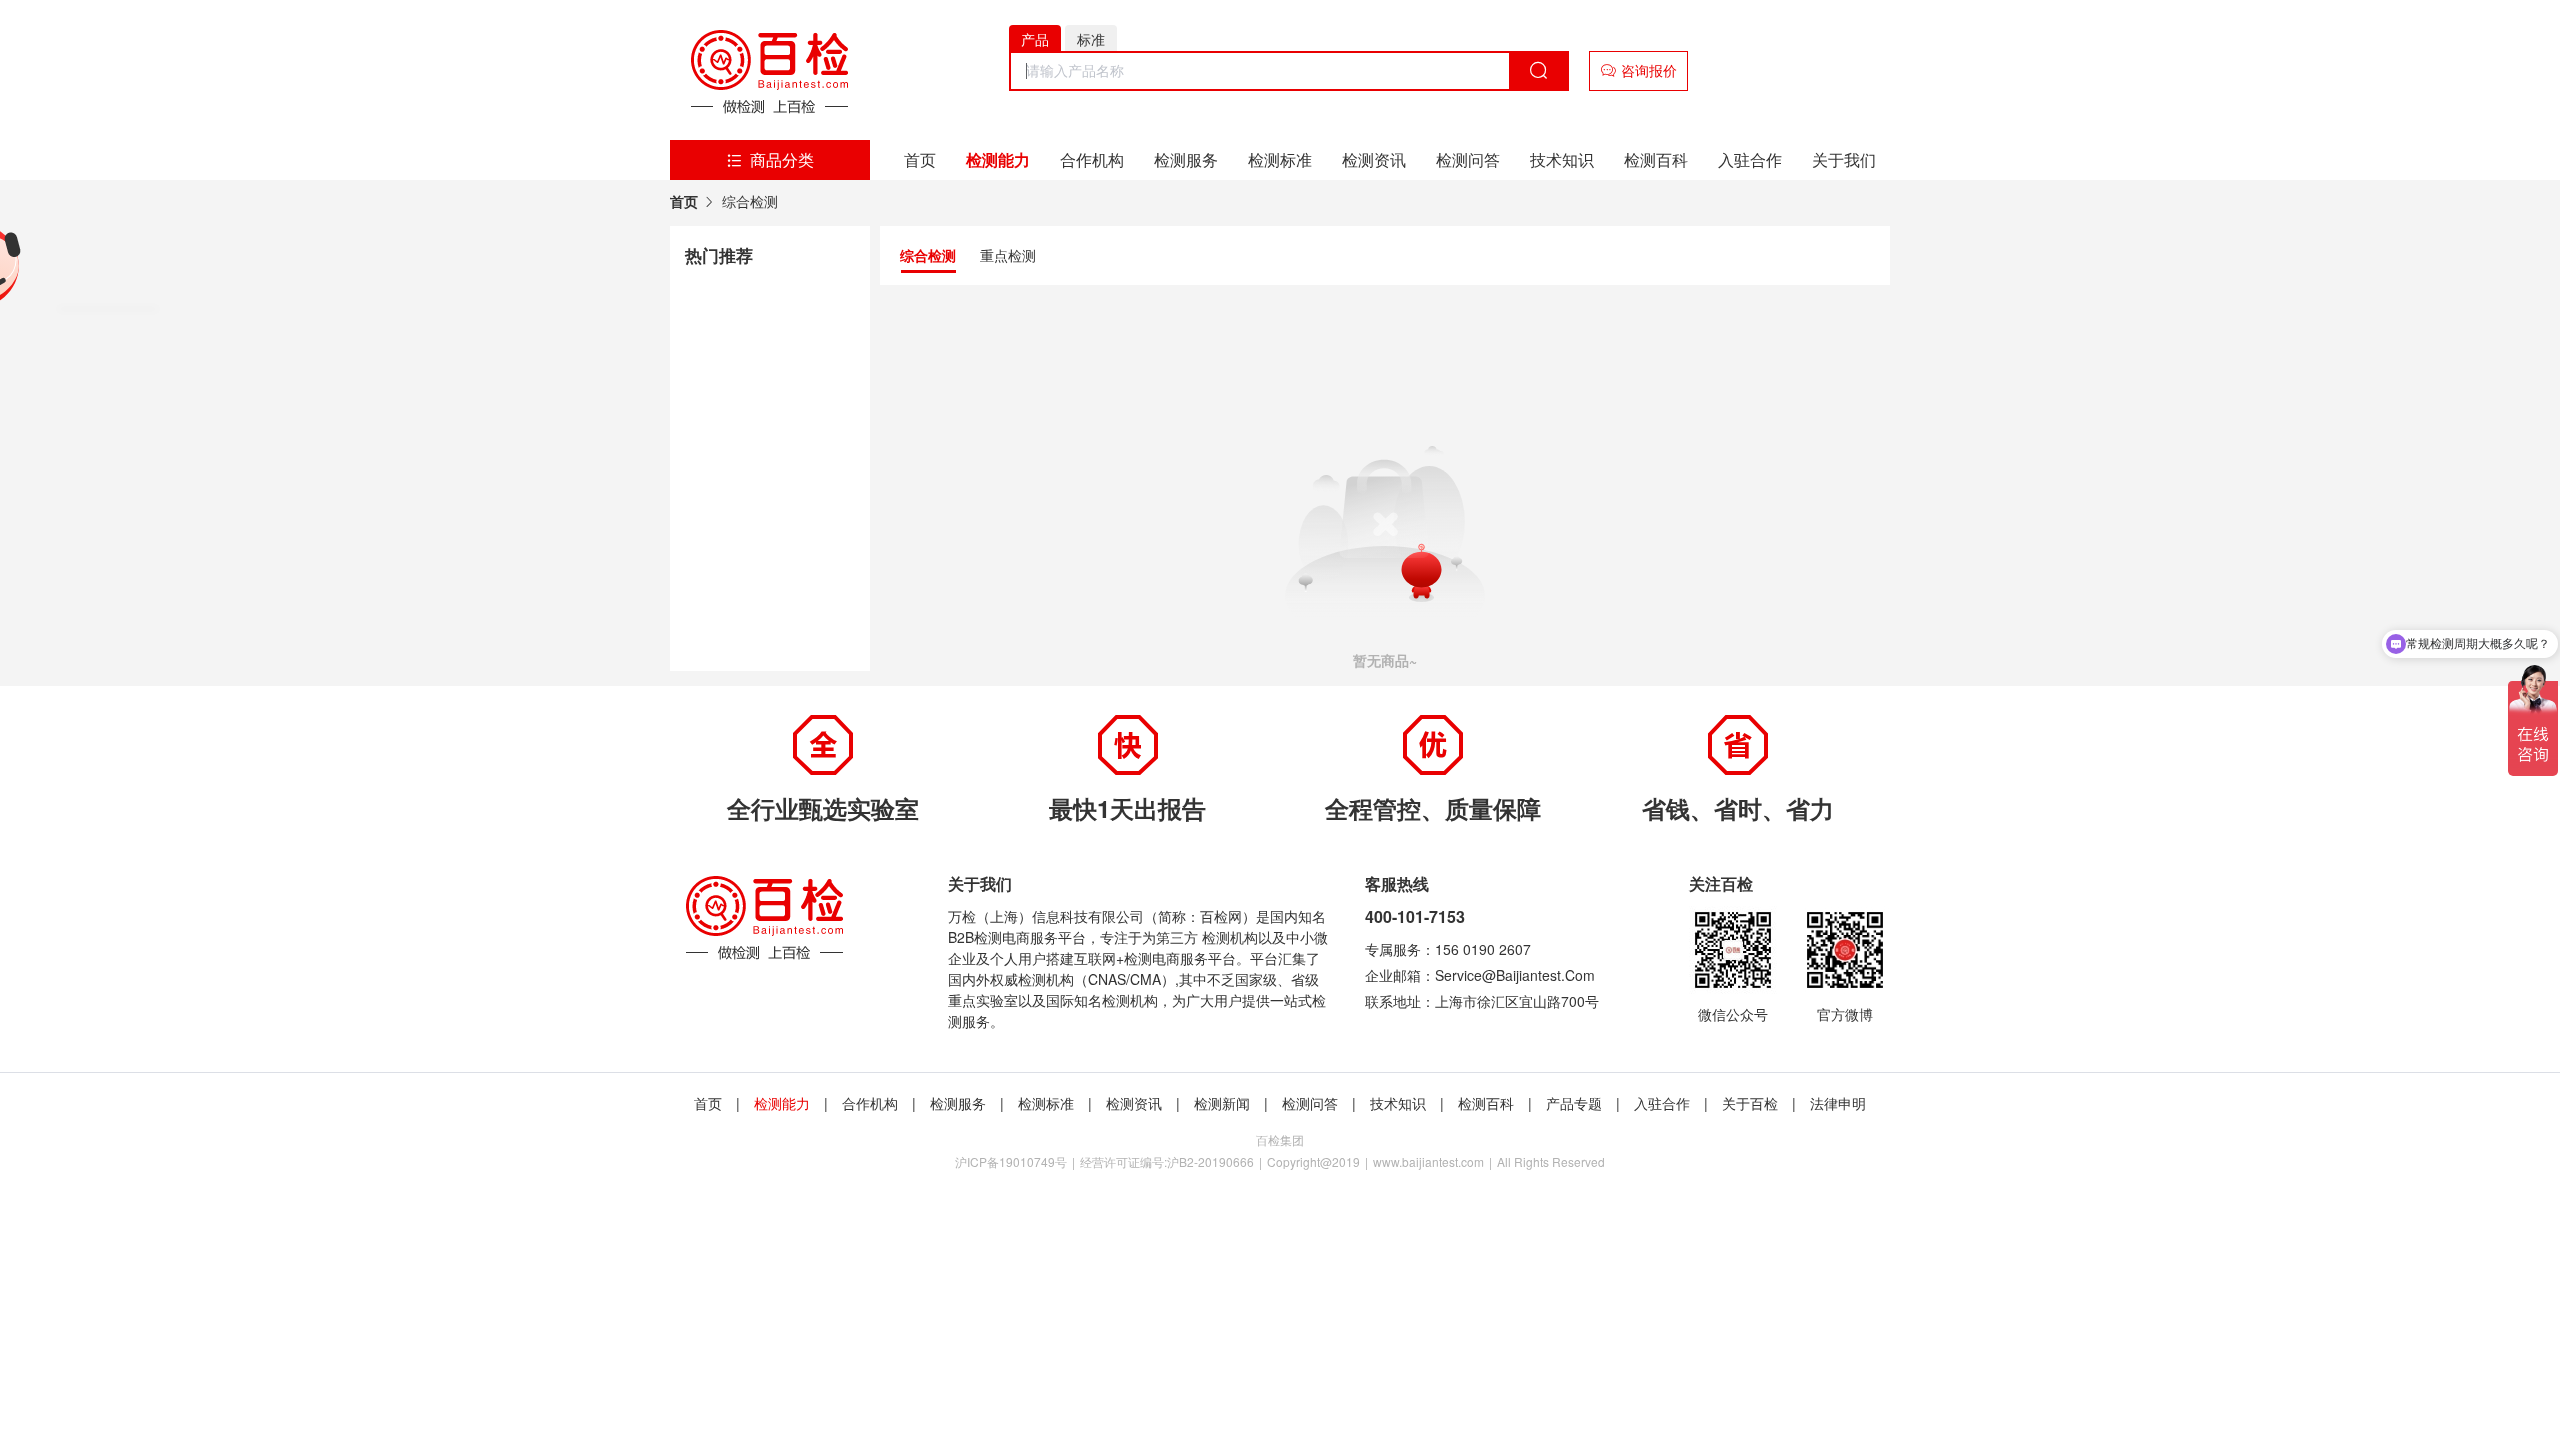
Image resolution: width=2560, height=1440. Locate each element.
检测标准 (1280, 159)
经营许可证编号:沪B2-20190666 (1167, 1161)
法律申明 (1838, 1103)
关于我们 (1844, 159)
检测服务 (1186, 159)
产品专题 (1574, 1103)
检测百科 (1656, 159)
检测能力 (998, 159)
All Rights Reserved (1551, 1161)
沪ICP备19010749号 (1011, 1161)
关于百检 (1750, 1103)
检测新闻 (1222, 1103)
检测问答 (1468, 159)
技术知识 (1562, 159)
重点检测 (1008, 255)
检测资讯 (1374, 159)
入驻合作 (1750, 159)
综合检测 (750, 202)
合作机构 (1092, 159)
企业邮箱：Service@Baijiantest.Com (1480, 975)
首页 (920, 159)
